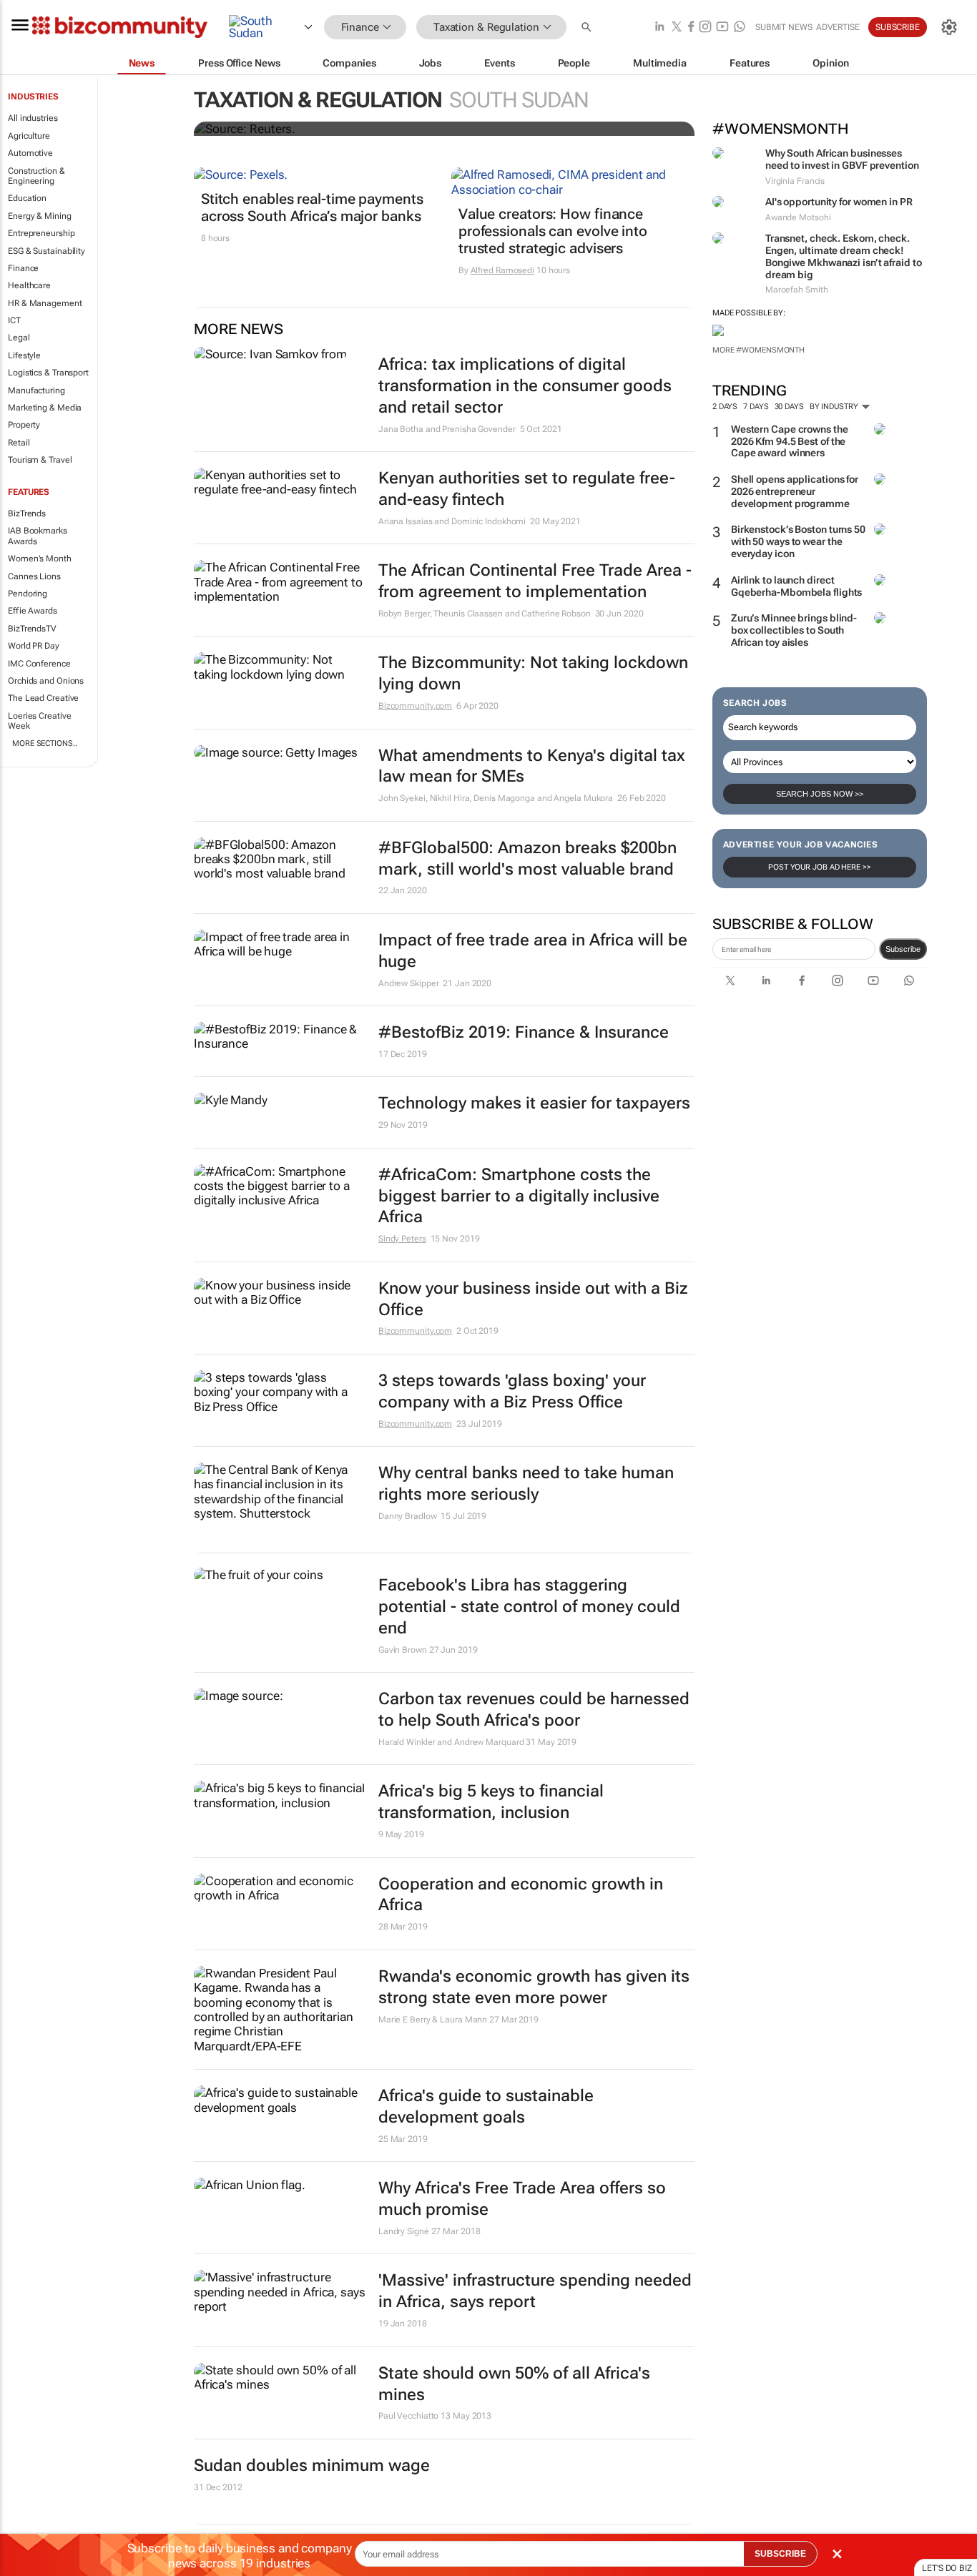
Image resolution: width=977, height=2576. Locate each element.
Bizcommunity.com (415, 706)
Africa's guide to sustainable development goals (486, 2106)
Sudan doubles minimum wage (312, 2466)
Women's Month (40, 559)
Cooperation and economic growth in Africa (521, 1895)
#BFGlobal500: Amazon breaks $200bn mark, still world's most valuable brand (527, 859)
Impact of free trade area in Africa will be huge (533, 951)
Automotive (30, 153)
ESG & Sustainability (46, 251)
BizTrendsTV (32, 629)
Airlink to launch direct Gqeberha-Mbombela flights (797, 586)
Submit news (784, 27)
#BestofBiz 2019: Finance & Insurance (524, 1032)
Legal (19, 338)
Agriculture (29, 136)
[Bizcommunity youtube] (722, 28)
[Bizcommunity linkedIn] (659, 28)
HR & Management (45, 303)
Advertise (838, 27)
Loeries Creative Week (39, 721)
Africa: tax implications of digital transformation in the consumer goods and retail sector (525, 386)
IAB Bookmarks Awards (38, 536)
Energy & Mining (40, 216)
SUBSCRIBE (780, 2554)
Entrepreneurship (41, 233)
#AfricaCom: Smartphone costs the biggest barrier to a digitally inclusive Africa (519, 1196)
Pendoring (28, 594)
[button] (588, 28)
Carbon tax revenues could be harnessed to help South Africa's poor (534, 1710)
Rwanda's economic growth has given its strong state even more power (534, 1987)
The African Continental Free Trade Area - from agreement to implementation (535, 581)
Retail (19, 443)
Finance (23, 268)
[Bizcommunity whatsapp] (740, 28)
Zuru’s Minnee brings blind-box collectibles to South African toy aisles (794, 630)
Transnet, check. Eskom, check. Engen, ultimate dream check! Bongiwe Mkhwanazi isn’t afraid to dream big (844, 256)
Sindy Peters (402, 1239)
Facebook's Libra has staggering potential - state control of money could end (529, 1607)
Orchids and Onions (46, 681)
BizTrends (27, 513)
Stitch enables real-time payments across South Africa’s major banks (312, 207)
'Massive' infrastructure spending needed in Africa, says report (535, 2291)
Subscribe (903, 949)
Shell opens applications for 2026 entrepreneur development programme (795, 491)
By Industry (835, 407)
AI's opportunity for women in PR (839, 202)
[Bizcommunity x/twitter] (677, 28)
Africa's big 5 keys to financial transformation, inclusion (491, 1802)
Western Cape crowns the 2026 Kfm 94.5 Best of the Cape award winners (790, 441)
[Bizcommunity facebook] (691, 28)
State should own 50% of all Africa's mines (514, 2384)
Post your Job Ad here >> (820, 867)
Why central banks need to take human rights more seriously (526, 1484)
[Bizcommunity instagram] (705, 28)
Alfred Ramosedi (503, 270)
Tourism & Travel (40, 460)
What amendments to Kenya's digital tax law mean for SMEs (532, 766)
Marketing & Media (45, 408)
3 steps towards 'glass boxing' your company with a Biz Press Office (512, 1391)
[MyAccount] (949, 27)
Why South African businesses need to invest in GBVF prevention (842, 159)
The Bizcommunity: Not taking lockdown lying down (533, 673)
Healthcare (29, 285)
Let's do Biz (947, 2568)
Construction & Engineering (36, 176)
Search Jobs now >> (820, 794)
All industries (33, 118)
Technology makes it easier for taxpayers (534, 1103)
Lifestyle (24, 355)
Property (24, 425)
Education (27, 198)
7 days (756, 407)
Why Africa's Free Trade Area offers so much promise (522, 2199)
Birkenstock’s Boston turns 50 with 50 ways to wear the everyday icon (798, 541)
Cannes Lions (34, 576)
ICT (14, 320)
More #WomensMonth (758, 350)
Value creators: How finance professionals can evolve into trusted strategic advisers (553, 231)
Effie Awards (33, 611)
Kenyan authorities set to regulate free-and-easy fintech (527, 489)
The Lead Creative (43, 698)
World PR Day (34, 646)
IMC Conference (39, 664)
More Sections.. (45, 743)
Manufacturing (36, 390)
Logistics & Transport (48, 373)
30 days (789, 407)
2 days (725, 407)
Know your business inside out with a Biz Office (533, 1299)
